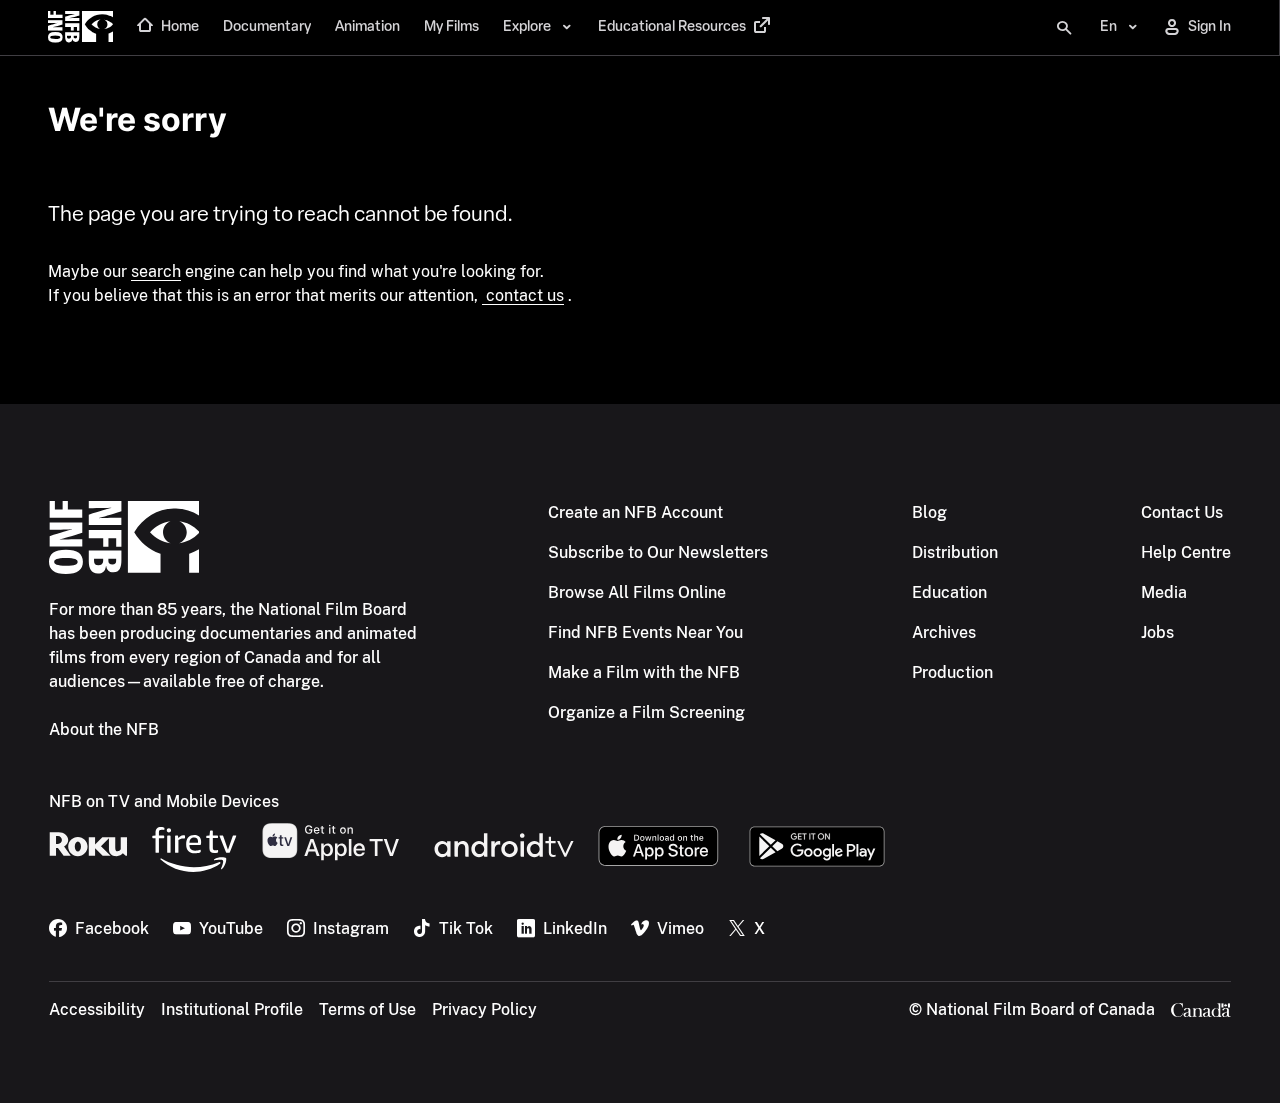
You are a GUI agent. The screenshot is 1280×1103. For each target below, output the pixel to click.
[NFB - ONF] (80, 28)
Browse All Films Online (637, 592)
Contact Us (1182, 512)
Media (1164, 592)
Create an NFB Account (635, 512)
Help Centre (1186, 552)
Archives (944, 632)
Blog (929, 512)
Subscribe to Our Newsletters (658, 552)
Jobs (1157, 632)
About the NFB (104, 729)
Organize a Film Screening (646, 712)
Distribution (955, 552)
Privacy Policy (484, 1009)
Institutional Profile (232, 1009)
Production (952, 672)
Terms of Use (367, 1009)
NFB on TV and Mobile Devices (164, 801)
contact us (523, 295)
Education (949, 592)
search (156, 271)
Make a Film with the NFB (644, 672)
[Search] (1064, 28)
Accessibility (97, 1009)
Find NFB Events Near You (645, 632)
